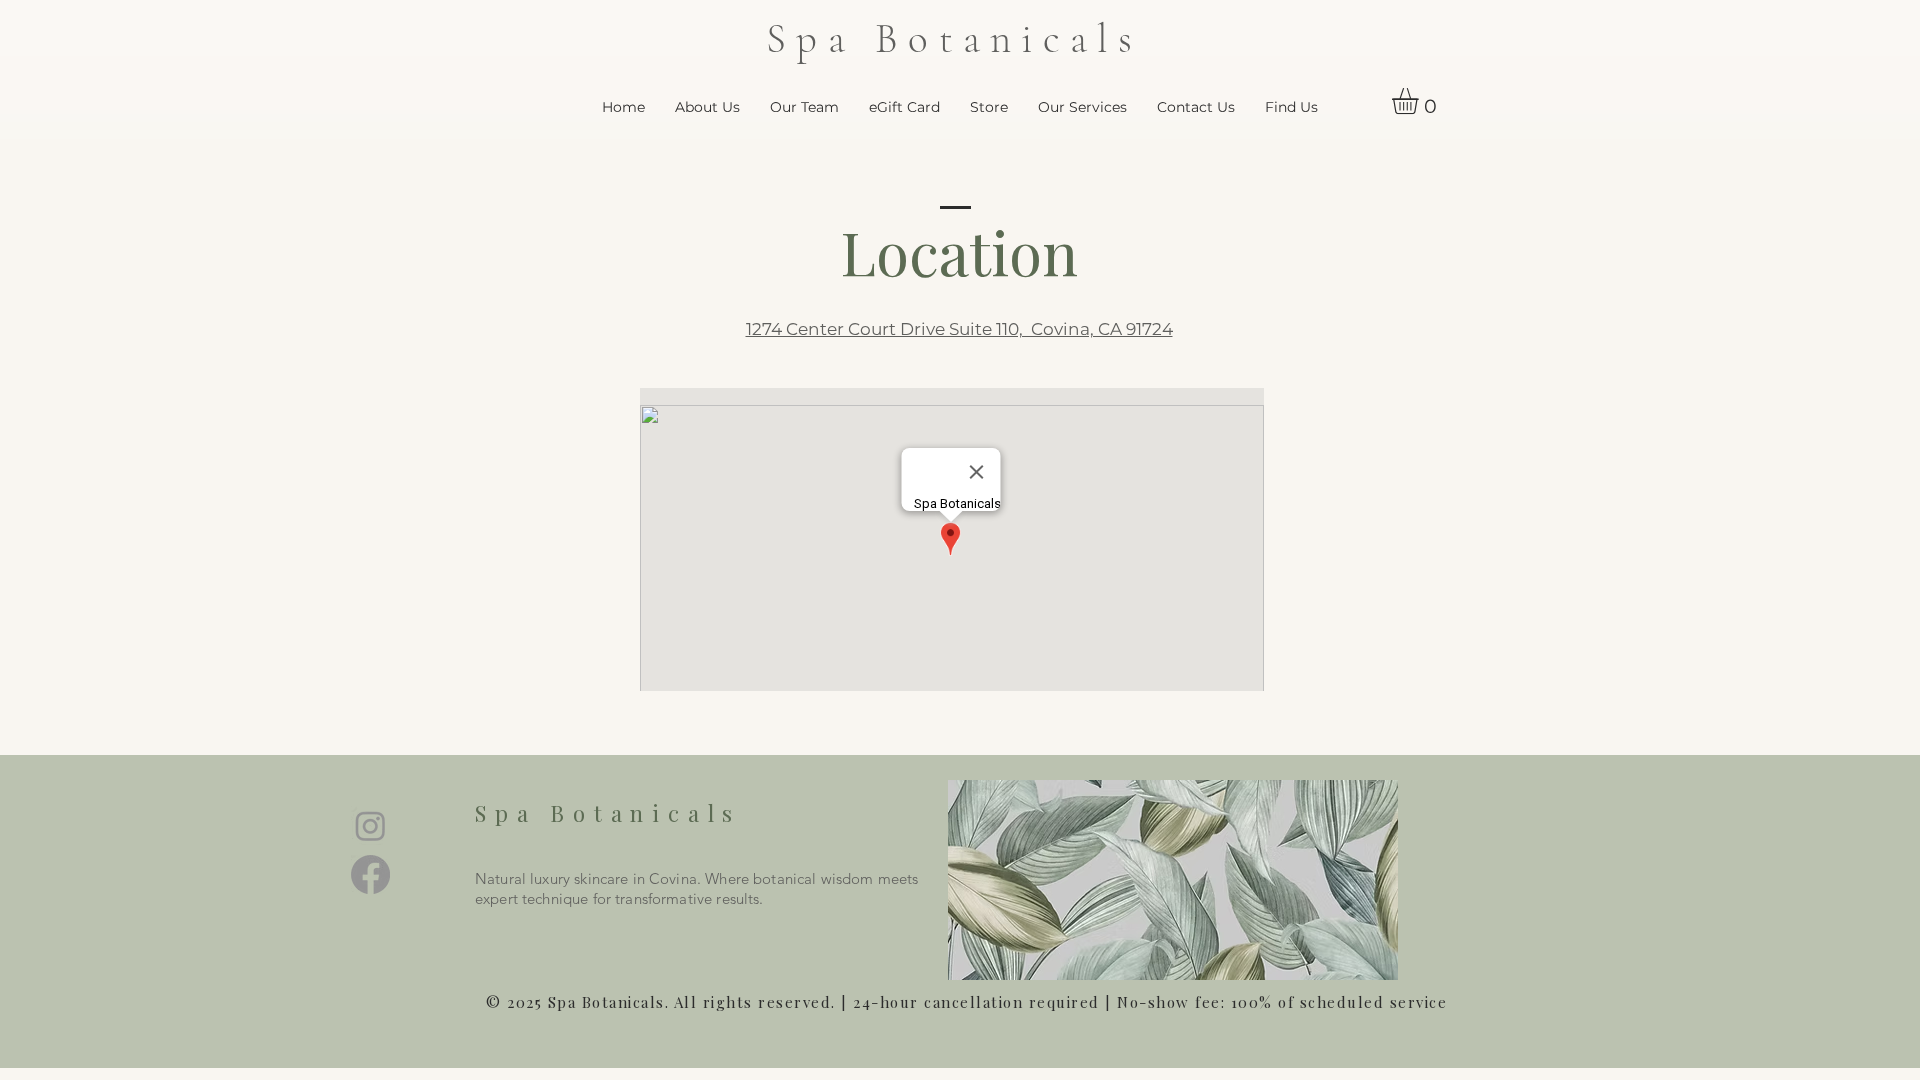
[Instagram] (370, 825)
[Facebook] (370, 874)
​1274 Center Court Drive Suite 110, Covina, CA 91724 (959, 329)
